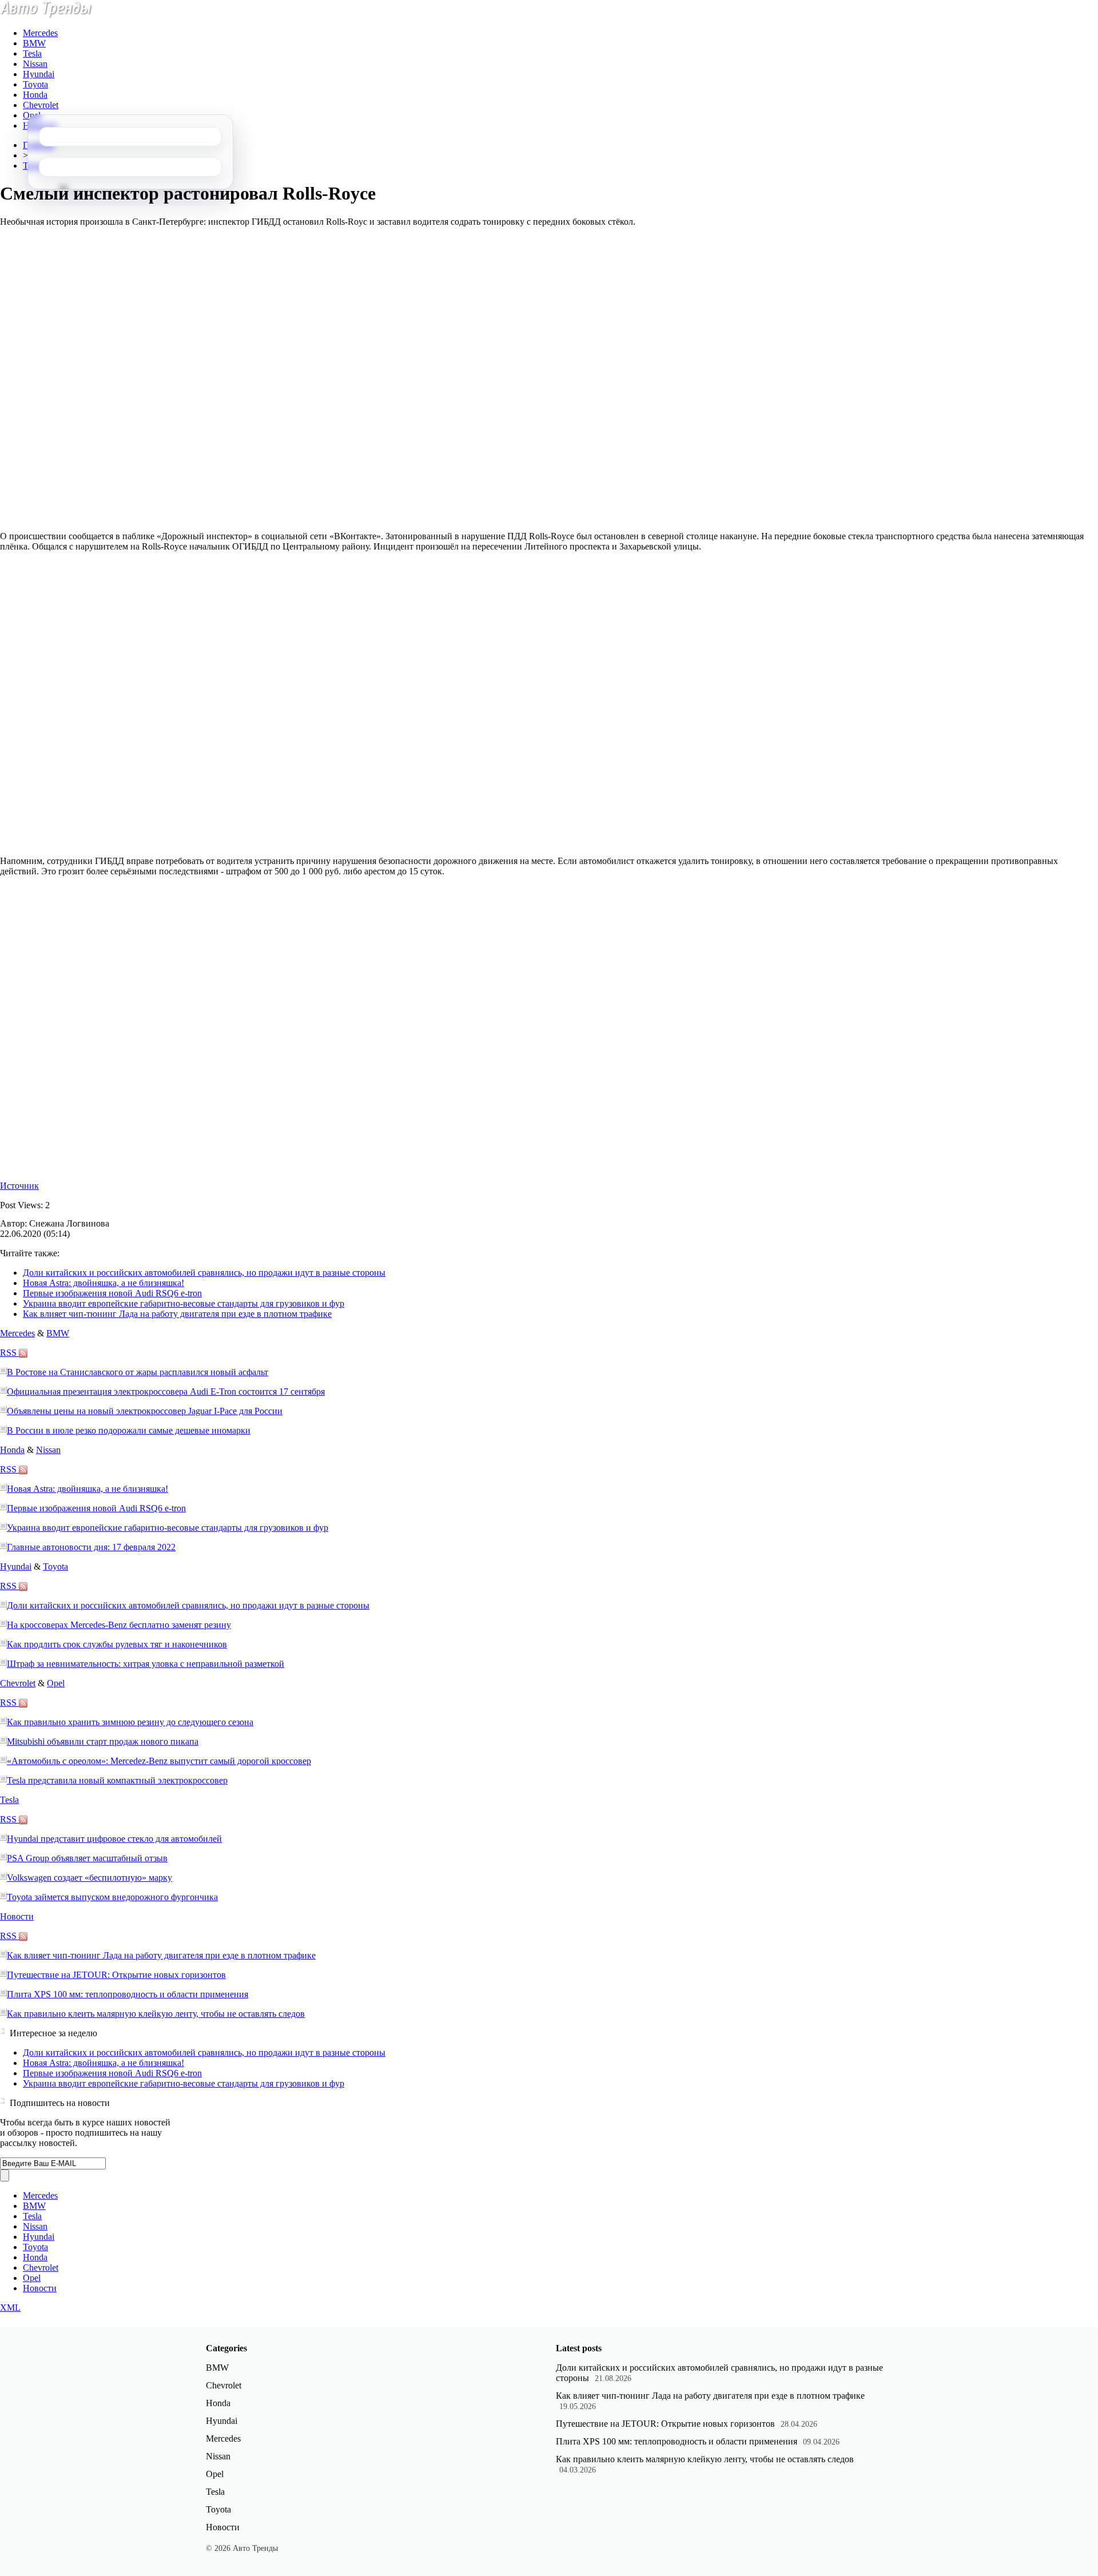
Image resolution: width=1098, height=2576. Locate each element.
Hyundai (39, 74)
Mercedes (40, 33)
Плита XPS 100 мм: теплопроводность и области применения (128, 1994)
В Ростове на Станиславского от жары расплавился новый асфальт (138, 1372)
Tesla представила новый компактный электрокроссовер (117, 1780)
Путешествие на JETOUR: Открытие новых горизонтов (116, 1975)
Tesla (32, 53)
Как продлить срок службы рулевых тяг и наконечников (117, 1644)
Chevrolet (41, 105)
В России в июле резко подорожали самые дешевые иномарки (129, 1430)
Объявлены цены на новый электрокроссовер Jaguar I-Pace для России (145, 1411)
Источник (19, 1186)
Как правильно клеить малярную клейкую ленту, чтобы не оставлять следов (156, 2014)
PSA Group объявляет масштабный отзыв (87, 1858)
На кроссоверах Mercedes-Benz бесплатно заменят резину (119, 1625)
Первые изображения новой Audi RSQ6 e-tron (112, 1293)
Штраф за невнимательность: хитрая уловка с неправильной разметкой (146, 1664)
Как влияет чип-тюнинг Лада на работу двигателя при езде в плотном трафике (177, 1314)
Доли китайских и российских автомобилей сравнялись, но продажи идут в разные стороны (204, 1273)
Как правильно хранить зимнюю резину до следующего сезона (130, 1722)
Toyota (35, 84)
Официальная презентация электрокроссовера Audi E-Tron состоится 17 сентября (166, 1391)
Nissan (35, 64)
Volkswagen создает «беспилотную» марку (89, 1878)
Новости (17, 1916)
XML (10, 2308)
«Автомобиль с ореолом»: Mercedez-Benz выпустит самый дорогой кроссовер (159, 1761)
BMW (34, 43)
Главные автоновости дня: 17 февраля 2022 (91, 1547)
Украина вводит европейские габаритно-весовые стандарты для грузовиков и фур (184, 1303)
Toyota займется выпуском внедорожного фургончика (112, 1897)
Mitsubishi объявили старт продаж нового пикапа (103, 1741)
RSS (9, 1353)
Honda (35, 95)
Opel (32, 115)
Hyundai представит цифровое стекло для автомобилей (114, 1839)
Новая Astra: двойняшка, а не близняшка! (104, 1283)
